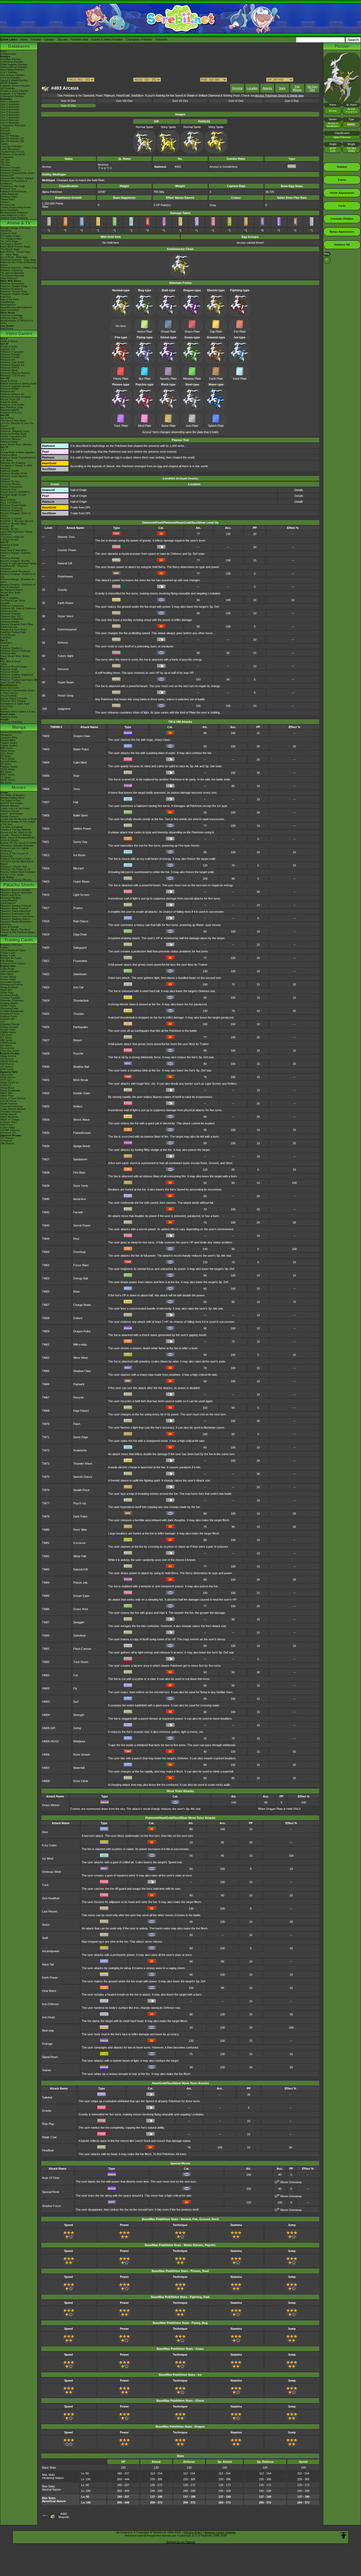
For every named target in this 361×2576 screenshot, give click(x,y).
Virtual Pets (7, 706)
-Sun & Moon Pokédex (13, 75)
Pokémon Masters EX (12, 365)
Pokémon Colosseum (12, 606)
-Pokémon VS (8, 1133)
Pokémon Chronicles (12, 270)
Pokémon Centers (10, 170)
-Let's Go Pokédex (10, 78)
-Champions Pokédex (12, 96)
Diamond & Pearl (10, 545)
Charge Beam (82, 1305)
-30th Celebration (10, 971)
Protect (78, 908)
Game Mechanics (10, 149)
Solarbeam (80, 974)
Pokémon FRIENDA (11, 722)
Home (24, 39)
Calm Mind (80, 762)
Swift (45, 1938)
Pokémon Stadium (10, 677)
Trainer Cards (8, 953)
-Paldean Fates (9, 1016)
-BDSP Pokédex (9, 83)
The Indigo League (10, 236)
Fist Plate (240, 331)
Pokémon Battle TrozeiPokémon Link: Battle (18, 459)
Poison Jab (80, 1583)
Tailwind (47, 2097)
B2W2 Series (7, 775)
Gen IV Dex (69, 106)
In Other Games (9, 693)
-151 (3, 1022)
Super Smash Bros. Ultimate (16, 444)
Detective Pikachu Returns (15, 373)
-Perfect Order (8, 979)
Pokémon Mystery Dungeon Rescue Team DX (16, 398)
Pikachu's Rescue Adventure (16, 893)
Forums (36, 39)
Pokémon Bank (9, 455)
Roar (76, 776)
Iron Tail (78, 987)
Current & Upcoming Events (16, 207)
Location (252, 88)
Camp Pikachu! (9, 901)
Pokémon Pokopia (10, 355)
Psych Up (80, 1503)
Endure (78, 1318)
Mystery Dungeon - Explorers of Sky (18, 575)
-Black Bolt (6, 990)
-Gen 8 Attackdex (10, 120)
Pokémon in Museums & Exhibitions (14, 182)
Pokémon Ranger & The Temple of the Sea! (18, 823)
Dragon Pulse (82, 1331)
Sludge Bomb (82, 1146)
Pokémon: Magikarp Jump (15, 431)
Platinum (5, 548)
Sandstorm (80, 1159)
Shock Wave (81, 1120)
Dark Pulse (80, 1516)
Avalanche (80, 1450)
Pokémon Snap (9, 669)
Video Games (19, 333)
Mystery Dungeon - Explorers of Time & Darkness (18, 586)
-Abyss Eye (7, 1075)
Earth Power (66, 603)
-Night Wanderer (9, 1117)
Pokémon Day (8, 189)
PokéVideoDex (8, 305)
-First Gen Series (10, 1051)
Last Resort (50, 1911)
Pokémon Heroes (10, 811)
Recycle (78, 1397)
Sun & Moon (7, 418)
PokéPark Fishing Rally (13, 632)
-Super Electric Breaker (13, 1109)
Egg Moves (297, 88)
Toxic (77, 789)
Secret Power (82, 1225)
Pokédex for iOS (9, 540)
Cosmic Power (67, 550)
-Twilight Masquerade (12, 1011)
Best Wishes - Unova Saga (15, 252)
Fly (75, 1688)
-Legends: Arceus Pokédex (15, 86)
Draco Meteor (51, 1805)
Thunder (79, 1014)
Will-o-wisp (80, 1344)
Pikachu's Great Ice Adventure (17, 916)
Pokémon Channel (10, 614)
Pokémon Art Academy (13, 463)
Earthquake (81, 1027)
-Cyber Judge (8, 1128)
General (237, 88)
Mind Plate (145, 426)
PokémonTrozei (9, 627)
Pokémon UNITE (10, 368)
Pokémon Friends (10, 357)
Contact (49, 39)
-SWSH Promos (9, 1061)
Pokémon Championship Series (17, 173)
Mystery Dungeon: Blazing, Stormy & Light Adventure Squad (18, 562)
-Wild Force (7, 1125)
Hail (76, 802)
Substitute (80, 1635)
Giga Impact (81, 1411)
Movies (19, 787)
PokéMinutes (7, 302)
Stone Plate (168, 426)
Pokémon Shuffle (10, 471)
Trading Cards (19, 940)
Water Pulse (81, 749)
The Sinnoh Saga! (10, 249)
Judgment (64, 709)
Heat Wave (49, 1991)
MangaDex (6, 735)
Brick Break (81, 1080)
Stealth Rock (81, 1490)
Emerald (5, 603)
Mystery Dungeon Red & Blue (17, 624)
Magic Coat (49, 2137)
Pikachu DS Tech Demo (13, 630)
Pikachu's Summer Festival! (16, 906)
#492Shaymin (64, 2515)
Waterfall (79, 1768)
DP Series (6, 764)
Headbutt (48, 2150)
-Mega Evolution (9, 987)
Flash (77, 1424)
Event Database (9, 210)
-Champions (7, 157)
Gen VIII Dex (124, 101)
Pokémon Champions (12, 352)
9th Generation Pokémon (14, 213)
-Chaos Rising (8, 977)
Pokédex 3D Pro (9, 529)
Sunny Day (80, 842)
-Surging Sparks (9, 1003)
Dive (45, 1832)
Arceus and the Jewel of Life (16, 832)
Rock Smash (82, 1755)
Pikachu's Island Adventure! (16, 911)
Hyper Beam (66, 682)
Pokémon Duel (8, 489)
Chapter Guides (9, 743)
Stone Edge (81, 1437)
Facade (78, 1212)
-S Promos (6, 1141)
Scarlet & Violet (9, 347)
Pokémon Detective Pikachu (16, 880)
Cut (75, 1675)
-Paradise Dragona (10, 1112)
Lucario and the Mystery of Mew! (18, 819)
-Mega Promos (8, 1056)
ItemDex (5, 128)
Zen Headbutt (51, 1898)
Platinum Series (9, 767)
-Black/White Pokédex (12, 70)
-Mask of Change (10, 1120)
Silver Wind (80, 1358)
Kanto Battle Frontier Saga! (15, 247)
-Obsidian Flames (10, 1024)
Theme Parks (8, 199)
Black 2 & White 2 (10, 503)
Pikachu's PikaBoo (10, 898)
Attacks (267, 88)
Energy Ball (80, 1278)
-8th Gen (5, 162)
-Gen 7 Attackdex (10, 117)
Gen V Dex (292, 101)
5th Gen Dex (312, 88)
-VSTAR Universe (10, 1130)
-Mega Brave (7, 1088)
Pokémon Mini (8, 653)
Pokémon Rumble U (11, 511)
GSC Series (7, 753)
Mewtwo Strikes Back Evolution (18, 872)
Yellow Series (8, 751)
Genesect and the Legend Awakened (14, 849)
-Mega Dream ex (10, 1083)
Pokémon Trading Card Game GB (19, 680)
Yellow (4, 664)
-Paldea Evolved (9, 1027)
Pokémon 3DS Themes (13, 701)
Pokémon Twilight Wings (14, 286)
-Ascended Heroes (10, 982)
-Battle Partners (9, 1104)
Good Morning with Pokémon (16, 307)
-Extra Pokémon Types (13, 950)
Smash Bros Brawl (10, 593)
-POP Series (7, 1069)
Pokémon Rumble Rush (13, 434)
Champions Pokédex (139, 39)
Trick (45, 1885)
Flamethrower (82, 1133)
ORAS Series (8, 780)
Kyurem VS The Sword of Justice (19, 843)
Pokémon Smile (9, 402)
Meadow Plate (192, 379)
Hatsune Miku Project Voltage (17, 178)
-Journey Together (10, 998)
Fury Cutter (49, 1845)
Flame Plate (121, 379)
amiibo (4, 709)
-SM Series (6, 1035)
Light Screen (81, 895)
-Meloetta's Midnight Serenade (17, 846)
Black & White (8, 500)
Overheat (79, 1252)
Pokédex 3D (7, 526)
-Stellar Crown (8, 1006)
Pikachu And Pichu (11, 895)
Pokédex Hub (79, 39)
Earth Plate (216, 379)
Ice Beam (79, 855)
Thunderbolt (81, 1001)
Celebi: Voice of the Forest (15, 808)
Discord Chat (8, 205)
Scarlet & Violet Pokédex (107, 39)
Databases (19, 46)
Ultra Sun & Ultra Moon (13, 421)
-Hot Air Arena (8, 1101)
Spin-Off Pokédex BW (12, 141)
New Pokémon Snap (11, 407)
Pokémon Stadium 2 (11, 648)
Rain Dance (81, 921)
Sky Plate (145, 379)
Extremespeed (67, 629)
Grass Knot (81, 1609)
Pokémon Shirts (9, 197)
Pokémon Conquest (11, 519)
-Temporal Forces (10, 1014)
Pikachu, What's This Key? (15, 930)
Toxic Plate (121, 426)
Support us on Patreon (181, 2542)
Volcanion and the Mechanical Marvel (17, 863)
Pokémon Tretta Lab (11, 508)
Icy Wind (48, 1859)
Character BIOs (9, 738)
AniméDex (6, 231)
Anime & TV (19, 223)
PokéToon (6, 297)
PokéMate (6, 638)
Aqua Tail (48, 1964)
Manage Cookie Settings (220, 2532)
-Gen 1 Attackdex (10, 102)
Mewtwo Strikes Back (12, 798)
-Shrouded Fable (9, 1008)
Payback (79, 1384)
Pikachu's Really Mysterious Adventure (16, 923)
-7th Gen (5, 165)
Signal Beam (50, 2057)
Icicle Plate (240, 379)
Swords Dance (83, 1477)
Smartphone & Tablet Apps (15, 704)
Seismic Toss (66, 537)
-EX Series (6, 1046)
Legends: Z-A (8, 349)
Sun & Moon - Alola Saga (14, 257)
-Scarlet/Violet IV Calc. (13, 152)
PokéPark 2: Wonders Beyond (17, 521)
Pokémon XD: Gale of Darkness (18, 608)
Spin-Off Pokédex (10, 136)
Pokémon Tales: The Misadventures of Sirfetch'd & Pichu (17, 321)
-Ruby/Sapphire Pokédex (14, 65)
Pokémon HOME (10, 389)
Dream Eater (81, 1596)
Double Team (82, 1093)
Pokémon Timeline (10, 168)
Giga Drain (80, 934)
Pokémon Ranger (10, 622)
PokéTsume (7, 329)
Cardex (4, 144)
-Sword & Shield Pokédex (14, 80)
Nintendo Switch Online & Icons (18, 712)
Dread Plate (168, 331)
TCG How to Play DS (12, 537)
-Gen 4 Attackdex (10, 110)
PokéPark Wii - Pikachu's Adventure (14, 567)
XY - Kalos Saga (9, 255)
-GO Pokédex (8, 88)
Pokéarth (161, 39)
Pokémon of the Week (13, 155)
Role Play (48, 2124)
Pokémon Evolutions (11, 289)
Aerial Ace (80, 1199)
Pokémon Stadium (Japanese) (17, 675)
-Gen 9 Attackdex (10, 123)
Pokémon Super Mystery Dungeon (14, 478)
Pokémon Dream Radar (13, 505)
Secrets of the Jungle (12, 875)
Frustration (80, 961)
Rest (76, 1239)
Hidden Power (82, 829)
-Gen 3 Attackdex (10, 107)
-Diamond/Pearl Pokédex (14, 67)
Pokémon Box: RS (10, 616)
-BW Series (6, 1040)
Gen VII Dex (180, 101)
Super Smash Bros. (11, 683)
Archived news (8, 54)
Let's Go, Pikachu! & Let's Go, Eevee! (17, 425)
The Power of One (10, 801)
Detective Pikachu (10, 439)
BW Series (6, 772)
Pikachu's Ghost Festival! (14, 908)
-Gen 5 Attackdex (10, 112)
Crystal (4, 646)
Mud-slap (48, 2030)
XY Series (6, 777)
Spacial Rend (50, 2192)
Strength (79, 1715)
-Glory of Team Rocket (13, 1098)
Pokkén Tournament (11, 487)
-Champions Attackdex (13, 125)
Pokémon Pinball (9, 672)
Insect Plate (145, 331)
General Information (11, 732)
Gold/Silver (6, 643)
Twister (47, 2070)
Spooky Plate (168, 379)
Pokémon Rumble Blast (13, 524)
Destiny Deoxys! (10, 816)
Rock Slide (80, 1530)
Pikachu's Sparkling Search (15, 919)
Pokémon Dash (9, 611)
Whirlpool (79, 1741)
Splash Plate (216, 426)
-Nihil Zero (6, 1080)
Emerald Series (9, 761)
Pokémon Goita (9, 717)
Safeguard (80, 948)
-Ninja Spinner (8, 1077)
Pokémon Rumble (10, 558)
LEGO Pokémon (9, 194)
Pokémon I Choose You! (14, 867)
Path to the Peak (10, 299)
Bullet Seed (80, 815)
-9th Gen (5, 160)
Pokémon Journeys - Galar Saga (18, 260)
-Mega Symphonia (10, 1091)
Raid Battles (7, 961)
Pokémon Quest (9, 442)
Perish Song (65, 696)
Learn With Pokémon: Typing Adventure (16, 533)
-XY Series (6, 1038)
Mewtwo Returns (10, 806)
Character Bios (8, 233)
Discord (62, 39)
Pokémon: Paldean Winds (14, 294)
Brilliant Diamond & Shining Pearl (18, 384)
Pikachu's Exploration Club (15, 914)
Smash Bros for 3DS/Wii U (15, 492)
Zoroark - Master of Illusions (16, 835)
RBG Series (7, 748)
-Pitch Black (7, 974)
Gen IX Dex (69, 101)
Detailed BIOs (8, 740)
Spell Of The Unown (11, 803)
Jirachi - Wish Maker (12, 814)
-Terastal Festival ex (11, 1106)
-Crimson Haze (9, 1122)
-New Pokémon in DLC (13, 215)
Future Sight (65, 656)
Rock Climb (81, 1781)
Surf (76, 1702)
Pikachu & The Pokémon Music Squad (18, 934)
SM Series (6, 783)
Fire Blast (79, 1173)
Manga (19, 727)
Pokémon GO (8, 360)
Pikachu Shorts (19, 885)
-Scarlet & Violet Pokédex (14, 91)
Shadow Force (51, 2206)
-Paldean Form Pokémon (14, 218)
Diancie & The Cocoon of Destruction (14, 855)
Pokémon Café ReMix (12, 362)
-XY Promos (7, 1067)
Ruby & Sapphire (10, 598)
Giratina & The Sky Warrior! (15, 830)
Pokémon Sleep (9, 370)
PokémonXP (7, 176)
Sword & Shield (9, 381)
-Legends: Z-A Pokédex (13, 94)
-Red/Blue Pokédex (11, 59)
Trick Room (81, 1662)
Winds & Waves (9, 341)
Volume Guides (9, 746)
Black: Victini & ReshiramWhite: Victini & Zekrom (18, 839)
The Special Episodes (12, 273)
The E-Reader (8, 635)
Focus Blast (81, 1265)
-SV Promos (7, 1059)
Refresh (63, 643)
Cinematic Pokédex (11, 147)
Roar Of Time (51, 2178)
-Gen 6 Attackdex (10, 115)
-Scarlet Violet (8, 1030)
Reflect (78, 1106)
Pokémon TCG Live (11, 413)
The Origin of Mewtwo (12, 795)
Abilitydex (6, 133)
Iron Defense (50, 2004)
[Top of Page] (344, 2536)
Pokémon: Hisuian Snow (14, 292)
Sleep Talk (80, 1556)
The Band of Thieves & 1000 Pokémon (16, 467)
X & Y (3, 450)
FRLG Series (7, 759)
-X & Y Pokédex (9, 72)
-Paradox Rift (8, 1019)
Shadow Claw (82, 1371)
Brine (77, 1292)
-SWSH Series (8, 1032)
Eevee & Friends (9, 927)
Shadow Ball (81, 1067)
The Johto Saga (9, 241)
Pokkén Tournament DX (13, 437)
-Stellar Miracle (8, 1114)
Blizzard (78, 868)
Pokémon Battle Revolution (15, 571)
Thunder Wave (83, 1464)
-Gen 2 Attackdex (10, 104)
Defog (77, 1728)
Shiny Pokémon (9, 278)
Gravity (62, 590)
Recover (63, 669)
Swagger (79, 1622)
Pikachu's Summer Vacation (16, 890)
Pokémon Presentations (13, 192)
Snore (46, 1925)
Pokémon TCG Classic (13, 964)
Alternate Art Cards (11, 958)
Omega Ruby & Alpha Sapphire (17, 452)
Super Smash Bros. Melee (15, 656)
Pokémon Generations (12, 284)
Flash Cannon (82, 1649)
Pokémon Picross (10, 481)
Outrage (47, 2044)
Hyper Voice (65, 616)
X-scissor (79, 1543)
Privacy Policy (193, 2532)
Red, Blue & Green (11, 661)
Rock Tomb (81, 1186)
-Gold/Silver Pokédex (12, 62)
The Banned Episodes (12, 276)
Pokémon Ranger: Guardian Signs (15, 554)
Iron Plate (192, 426)
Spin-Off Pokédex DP (12, 139)
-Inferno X (6, 1085)
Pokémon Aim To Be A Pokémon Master (18, 264)
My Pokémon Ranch (11, 590)
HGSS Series (8, 769)
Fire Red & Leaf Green (13, 601)
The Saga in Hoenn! (11, 244)
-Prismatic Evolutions (12, 1001)
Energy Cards (8, 956)
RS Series (6, 756)
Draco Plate (192, 331)
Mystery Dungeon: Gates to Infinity (16, 515)
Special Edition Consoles (14, 698)
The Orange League (11, 239)
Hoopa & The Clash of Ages (16, 859)
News (3, 51)
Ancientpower (51, 1951)
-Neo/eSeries (7, 1048)
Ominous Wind (51, 1872)
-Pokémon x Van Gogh (13, 186)
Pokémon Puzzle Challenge (15, 651)
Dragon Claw (82, 736)
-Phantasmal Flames (12, 985)
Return (78, 1040)
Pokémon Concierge (11, 315)
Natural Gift (65, 563)
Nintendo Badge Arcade (13, 495)
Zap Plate (216, 331)
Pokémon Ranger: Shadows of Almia (17, 581)
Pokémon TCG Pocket (13, 376)
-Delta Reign (7, 969)
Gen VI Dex (236, 101)
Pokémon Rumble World (14, 474)
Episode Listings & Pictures (15, 228)
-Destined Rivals (9, 995)
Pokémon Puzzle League (14, 667)
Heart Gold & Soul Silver (14, 550)
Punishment (65, 576)
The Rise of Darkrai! (11, 827)
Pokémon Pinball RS (11, 619)
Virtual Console (9, 696)
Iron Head (48, 2017)
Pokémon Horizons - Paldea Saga (19, 268)
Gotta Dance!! (8, 903)
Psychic (78, 1053)
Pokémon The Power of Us (15, 869)
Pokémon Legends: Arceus (15, 386)
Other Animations (10, 310)
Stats (282, 88)
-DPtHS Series (8, 1043)
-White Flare (7, 993)
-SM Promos (7, 1064)
